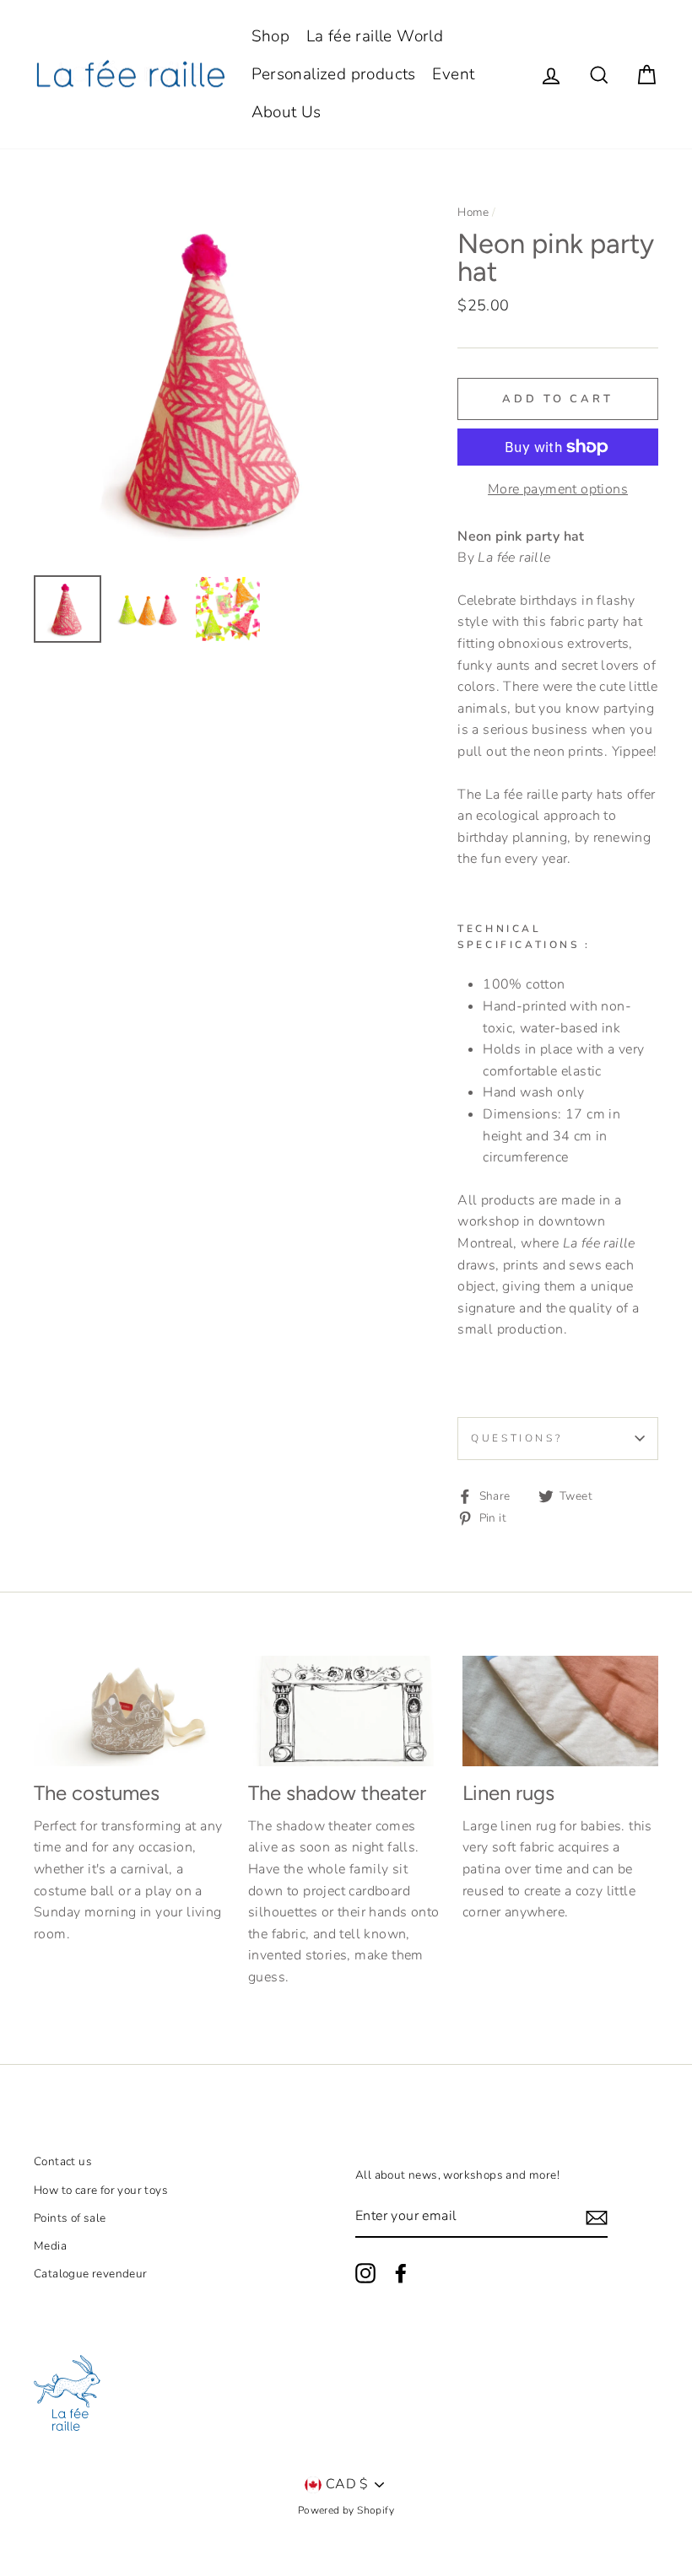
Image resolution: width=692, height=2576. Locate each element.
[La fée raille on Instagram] (365, 2273)
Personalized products (334, 74)
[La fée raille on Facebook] (401, 2273)
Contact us (63, 2161)
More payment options (558, 489)
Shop (271, 36)
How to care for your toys (101, 2190)
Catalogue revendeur (91, 2274)
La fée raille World (375, 36)
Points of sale (70, 2218)
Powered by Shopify (346, 2510)
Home (473, 212)
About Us (287, 112)
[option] (218, 379)
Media (50, 2246)
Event (453, 74)
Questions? (516, 1438)
